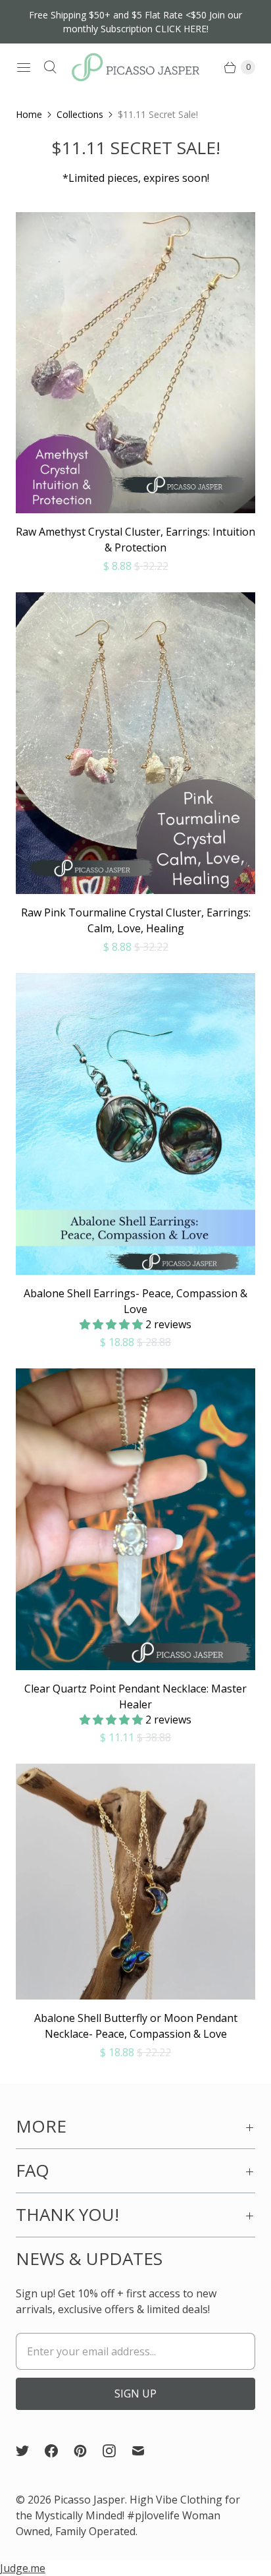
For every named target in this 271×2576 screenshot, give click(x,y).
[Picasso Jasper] (135, 67)
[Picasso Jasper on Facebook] (59, 2451)
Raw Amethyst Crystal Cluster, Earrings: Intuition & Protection (135, 540)
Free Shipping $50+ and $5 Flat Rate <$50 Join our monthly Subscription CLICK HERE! (135, 22)
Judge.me (23, 2568)
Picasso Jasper (89, 2500)
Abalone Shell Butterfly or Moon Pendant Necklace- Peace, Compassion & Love (136, 2026)
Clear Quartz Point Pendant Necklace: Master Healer (135, 1696)
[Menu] (24, 67)
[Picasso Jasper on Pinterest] (88, 2451)
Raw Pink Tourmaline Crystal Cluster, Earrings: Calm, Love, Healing (136, 920)
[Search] (50, 67)
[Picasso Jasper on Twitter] (30, 2451)
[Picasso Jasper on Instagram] (117, 2451)
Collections (80, 114)
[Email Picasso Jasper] (146, 2451)
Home (29, 114)
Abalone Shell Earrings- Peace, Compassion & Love (135, 1301)
